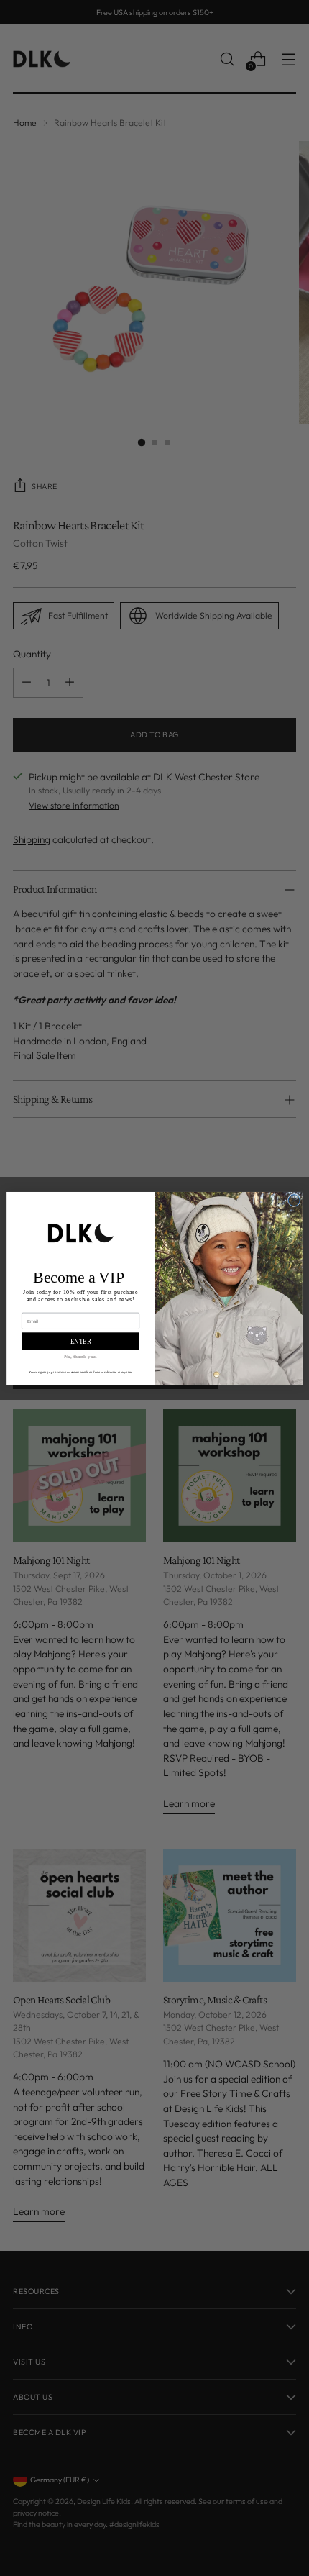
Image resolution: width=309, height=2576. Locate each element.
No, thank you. (80, 1356)
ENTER (81, 1341)
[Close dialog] (294, 1200)
